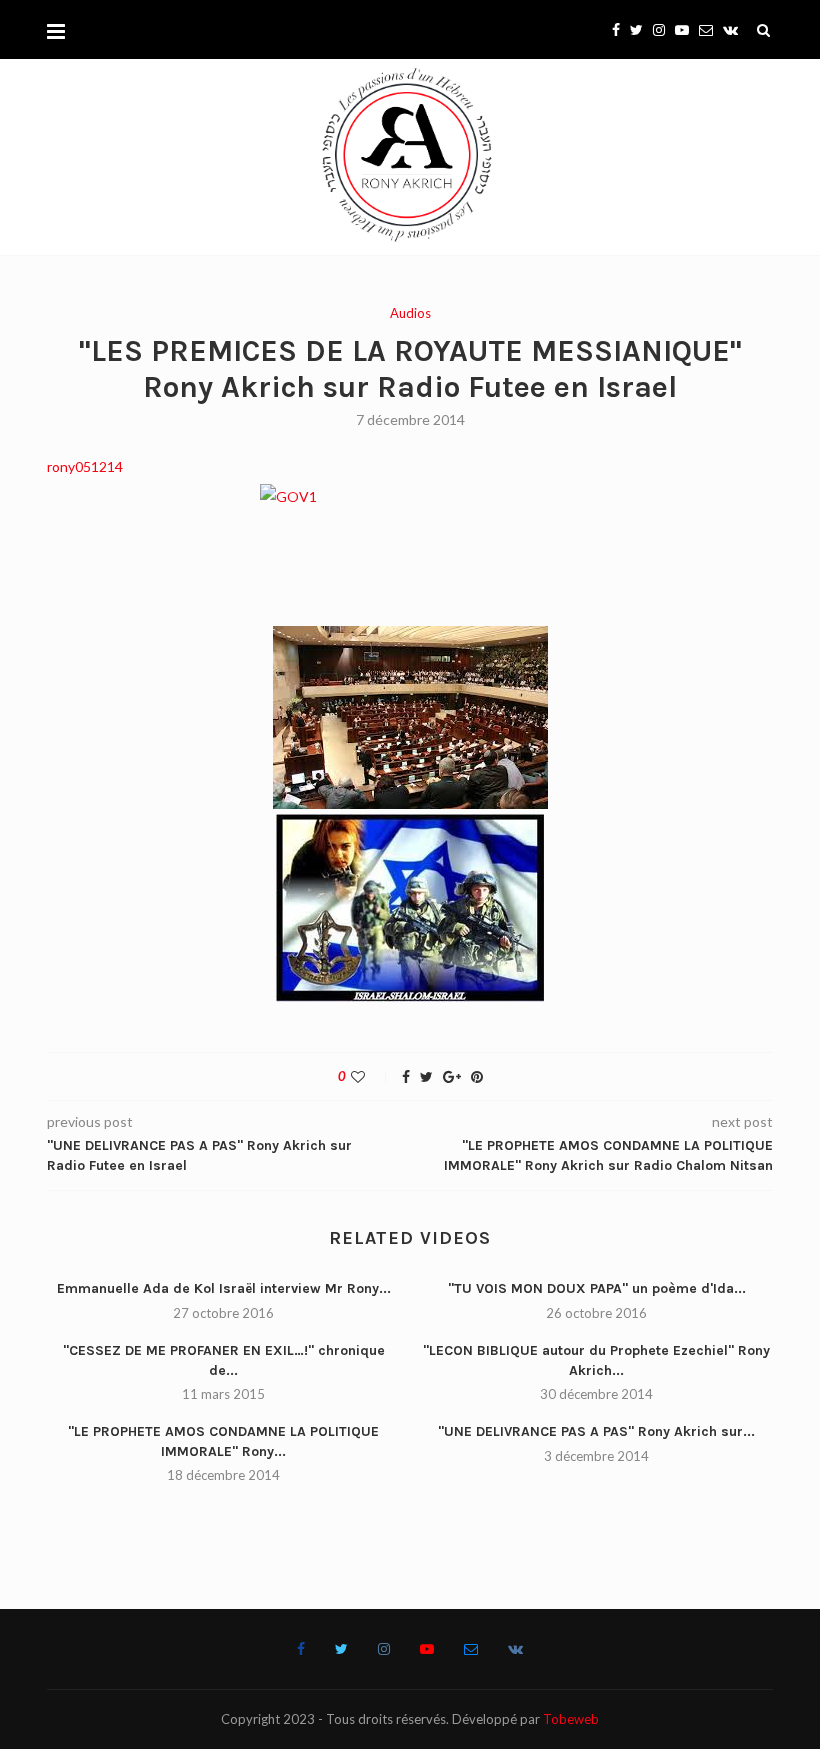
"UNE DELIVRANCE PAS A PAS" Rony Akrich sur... (596, 1431)
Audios (410, 313)
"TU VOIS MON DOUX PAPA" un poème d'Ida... (597, 1288)
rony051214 (85, 466)
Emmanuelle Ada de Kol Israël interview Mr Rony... (224, 1288)
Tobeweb (571, 1719)
